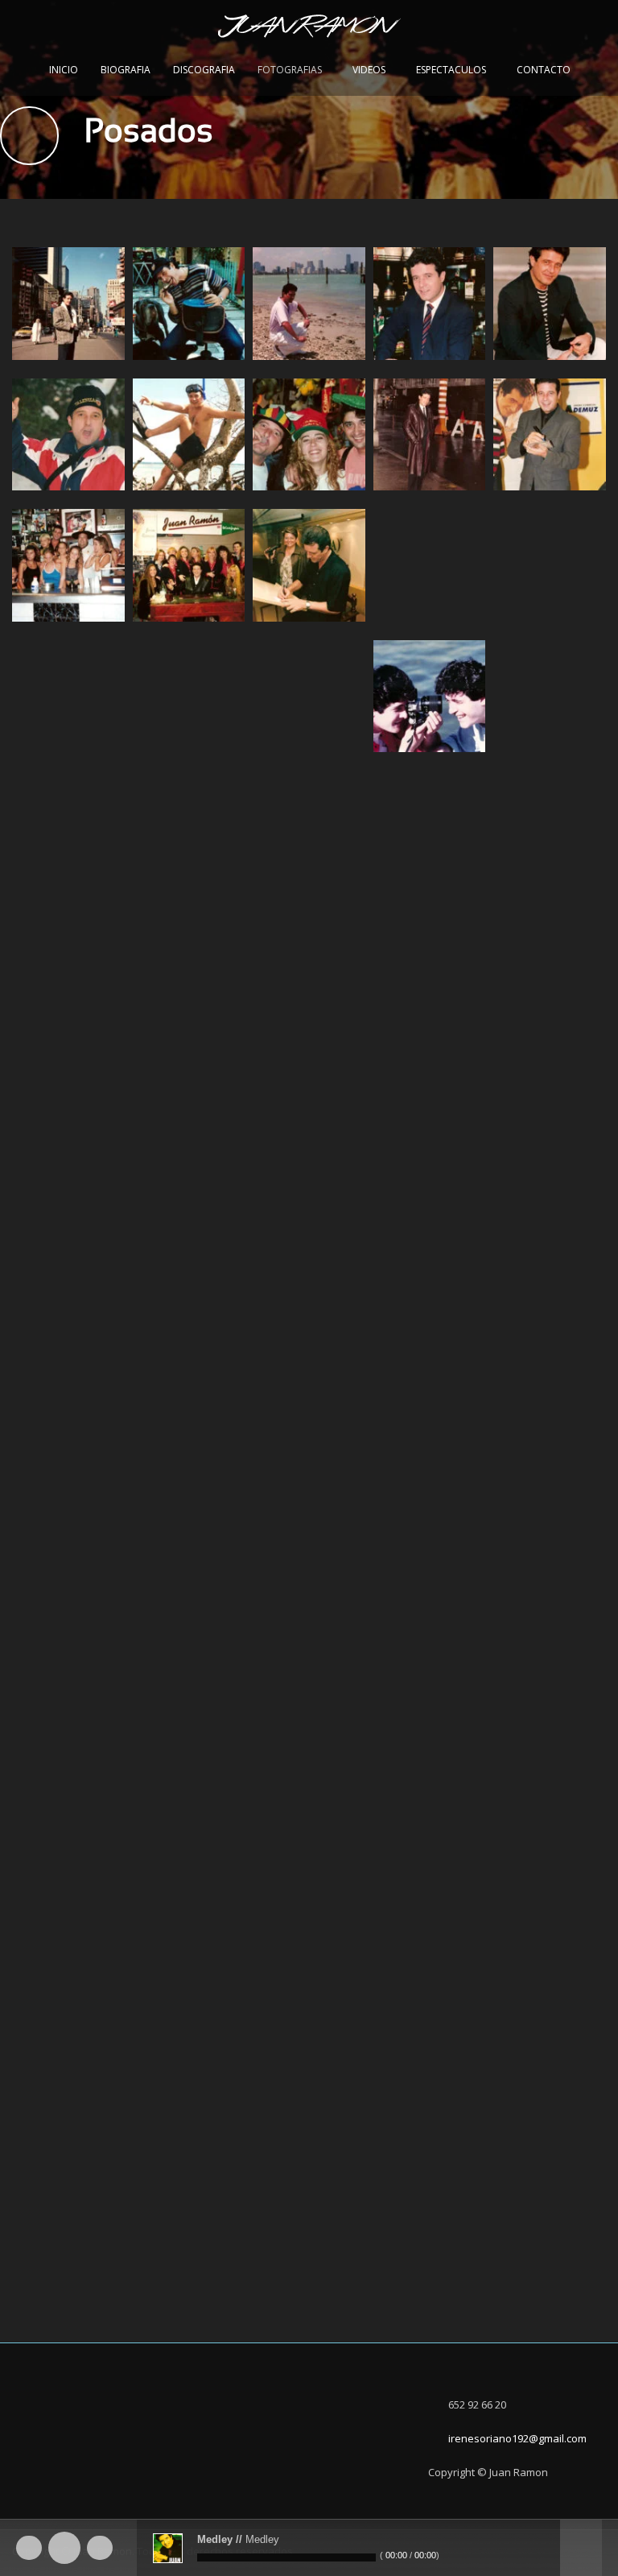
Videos (369, 70)
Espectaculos (451, 70)
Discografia (204, 70)
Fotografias (290, 70)
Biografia (126, 70)
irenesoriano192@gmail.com (517, 2438)
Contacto (544, 70)
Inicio (64, 70)
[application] (309, 2548)
